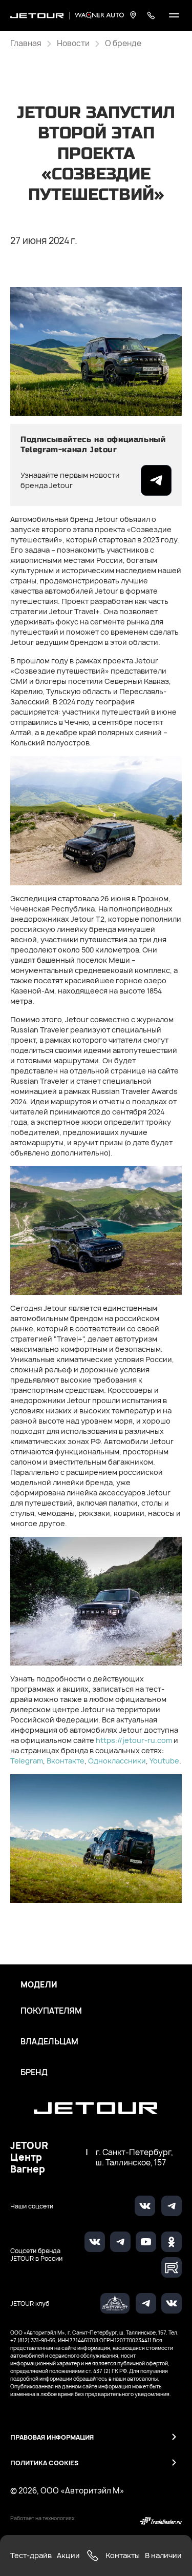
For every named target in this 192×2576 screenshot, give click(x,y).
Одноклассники (117, 1761)
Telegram (27, 1761)
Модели (39, 1985)
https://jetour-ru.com (134, 1740)
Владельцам (49, 2042)
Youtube (164, 1761)
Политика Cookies (44, 2463)
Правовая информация (52, 2437)
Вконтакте (66, 1761)
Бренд (34, 2073)
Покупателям (51, 2011)
